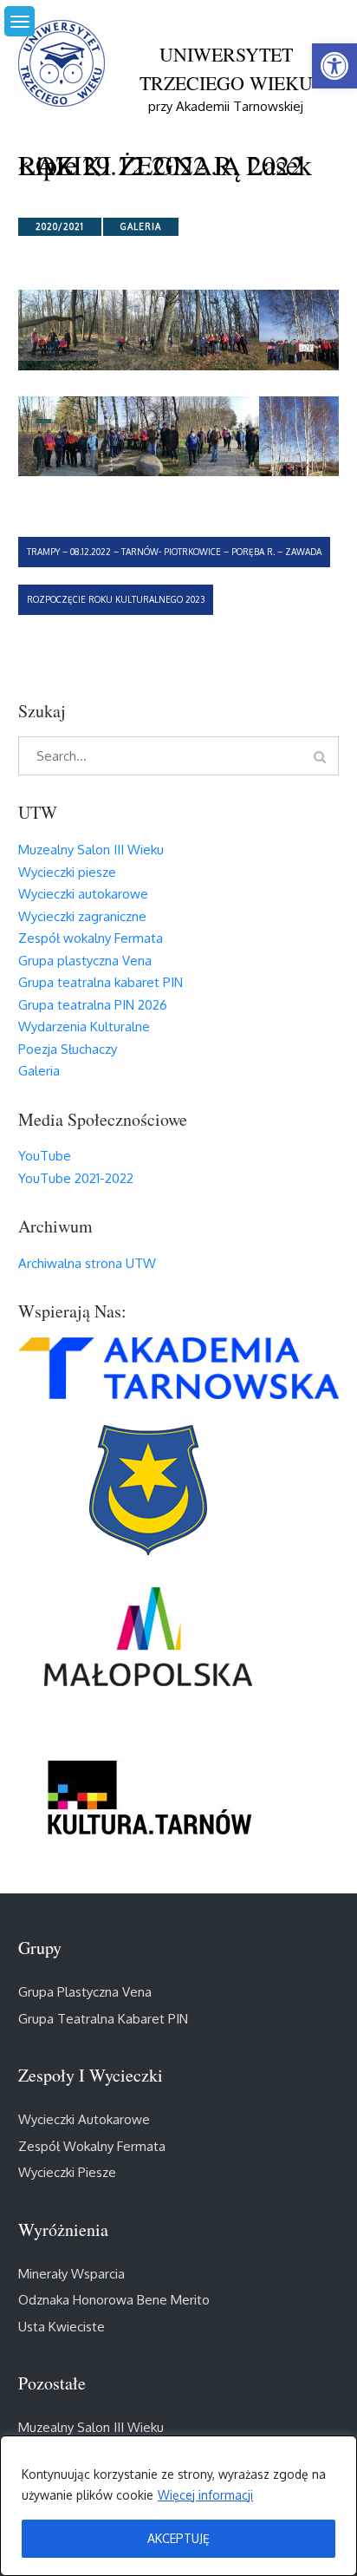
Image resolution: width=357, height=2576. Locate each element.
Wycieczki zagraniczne (82, 916)
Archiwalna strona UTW (87, 1263)
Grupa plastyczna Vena (85, 961)
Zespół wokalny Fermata (91, 938)
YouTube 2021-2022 (76, 1178)
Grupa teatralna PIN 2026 (93, 1005)
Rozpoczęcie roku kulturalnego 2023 (116, 599)
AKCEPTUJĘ (178, 2538)
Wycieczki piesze (67, 872)
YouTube (45, 1156)
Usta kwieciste (62, 2327)
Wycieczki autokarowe (83, 894)
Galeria (141, 226)
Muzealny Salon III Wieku (91, 850)
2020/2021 (60, 226)
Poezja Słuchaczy (68, 1049)
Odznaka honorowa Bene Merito (114, 2300)
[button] (334, 66)
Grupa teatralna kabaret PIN (101, 982)
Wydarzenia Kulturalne (84, 1026)
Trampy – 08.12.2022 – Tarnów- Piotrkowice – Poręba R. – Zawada (174, 552)
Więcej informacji (205, 2495)
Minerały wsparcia (71, 2274)
